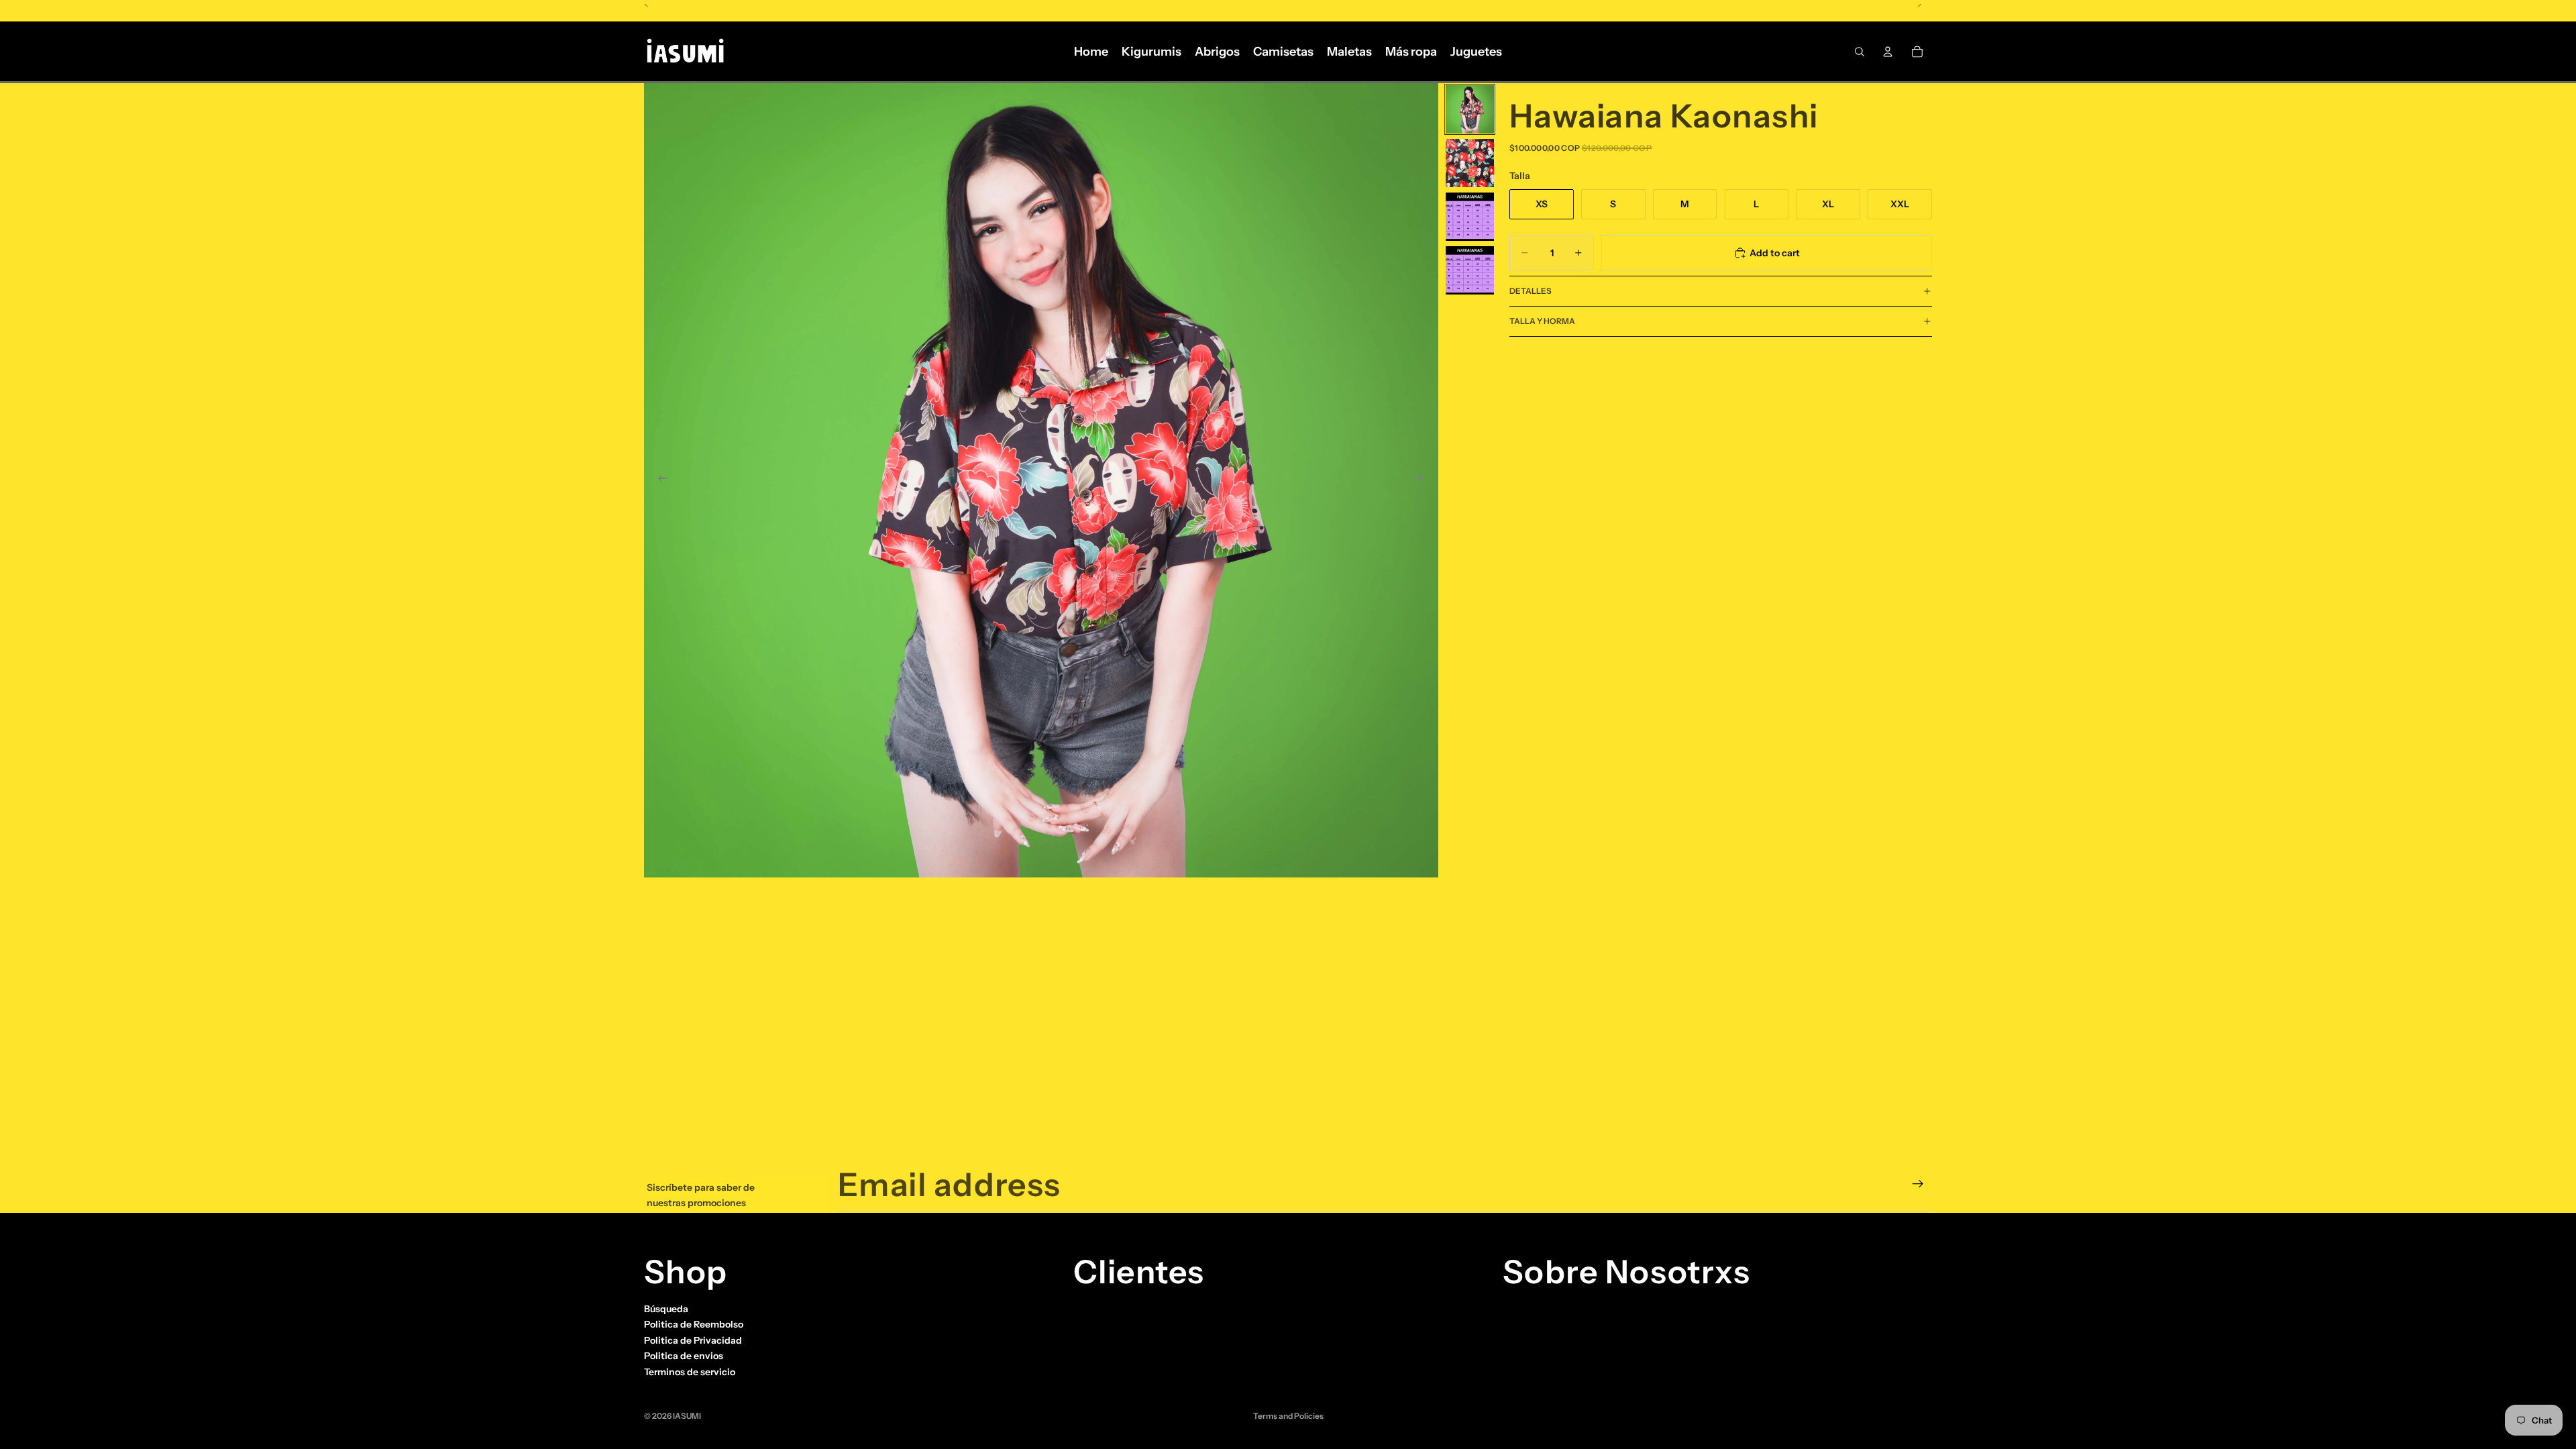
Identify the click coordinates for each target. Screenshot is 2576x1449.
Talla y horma (1542, 321)
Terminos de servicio (690, 1371)
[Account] (1888, 52)
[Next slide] (1424, 480)
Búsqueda (666, 1309)
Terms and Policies (1288, 1416)
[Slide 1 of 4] (1470, 109)
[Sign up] (1918, 1184)
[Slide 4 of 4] (1470, 270)
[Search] (1860, 52)
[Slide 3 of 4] (1470, 217)
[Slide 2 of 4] (1470, 163)
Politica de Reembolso (694, 1324)
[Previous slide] (659, 480)
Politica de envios (684, 1356)
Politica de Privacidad (693, 1340)
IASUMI (687, 1416)
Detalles (1531, 291)
